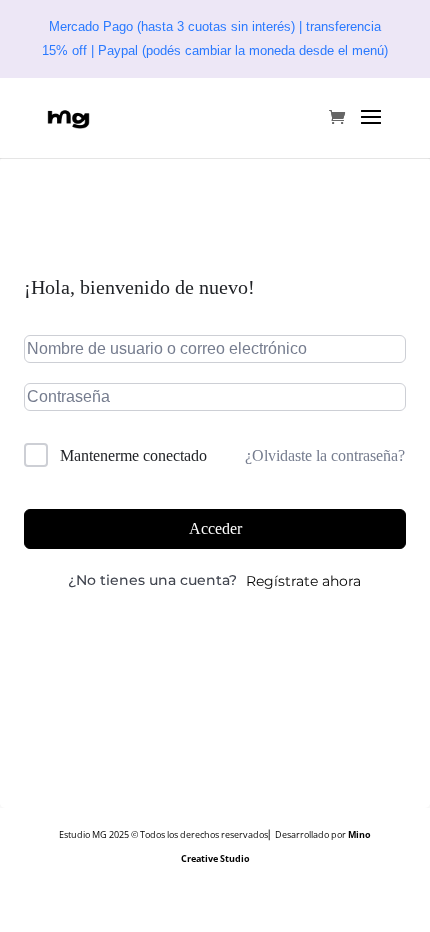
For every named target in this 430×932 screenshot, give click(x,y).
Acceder (215, 528)
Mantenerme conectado (133, 455)
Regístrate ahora (303, 581)
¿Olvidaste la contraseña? (325, 455)
